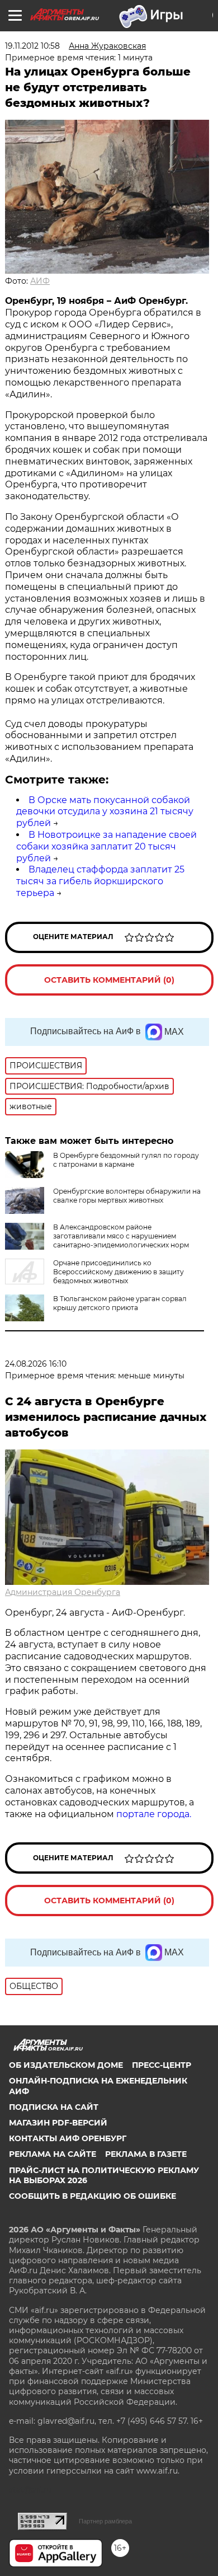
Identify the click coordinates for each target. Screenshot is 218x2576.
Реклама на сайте (53, 2154)
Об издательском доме (66, 2065)
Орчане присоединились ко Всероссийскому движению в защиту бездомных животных (119, 1272)
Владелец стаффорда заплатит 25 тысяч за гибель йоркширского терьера (100, 881)
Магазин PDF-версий (58, 2123)
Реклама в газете (146, 2154)
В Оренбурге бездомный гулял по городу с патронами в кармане (126, 1160)
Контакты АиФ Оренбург (68, 2138)
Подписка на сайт (54, 2107)
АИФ (40, 281)
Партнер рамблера (105, 2521)
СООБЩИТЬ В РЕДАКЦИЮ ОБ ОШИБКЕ (93, 2196)
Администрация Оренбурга (63, 1592)
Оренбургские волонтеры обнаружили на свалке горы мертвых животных (127, 1196)
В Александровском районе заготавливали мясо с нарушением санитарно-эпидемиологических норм (121, 1236)
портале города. (154, 1814)
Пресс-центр (162, 2065)
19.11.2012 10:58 (32, 46)
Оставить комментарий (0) (109, 980)
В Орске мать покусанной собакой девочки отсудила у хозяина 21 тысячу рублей (105, 812)
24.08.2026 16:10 (36, 1364)
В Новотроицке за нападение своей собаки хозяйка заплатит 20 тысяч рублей (106, 846)
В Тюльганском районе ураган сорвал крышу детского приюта (120, 1303)
